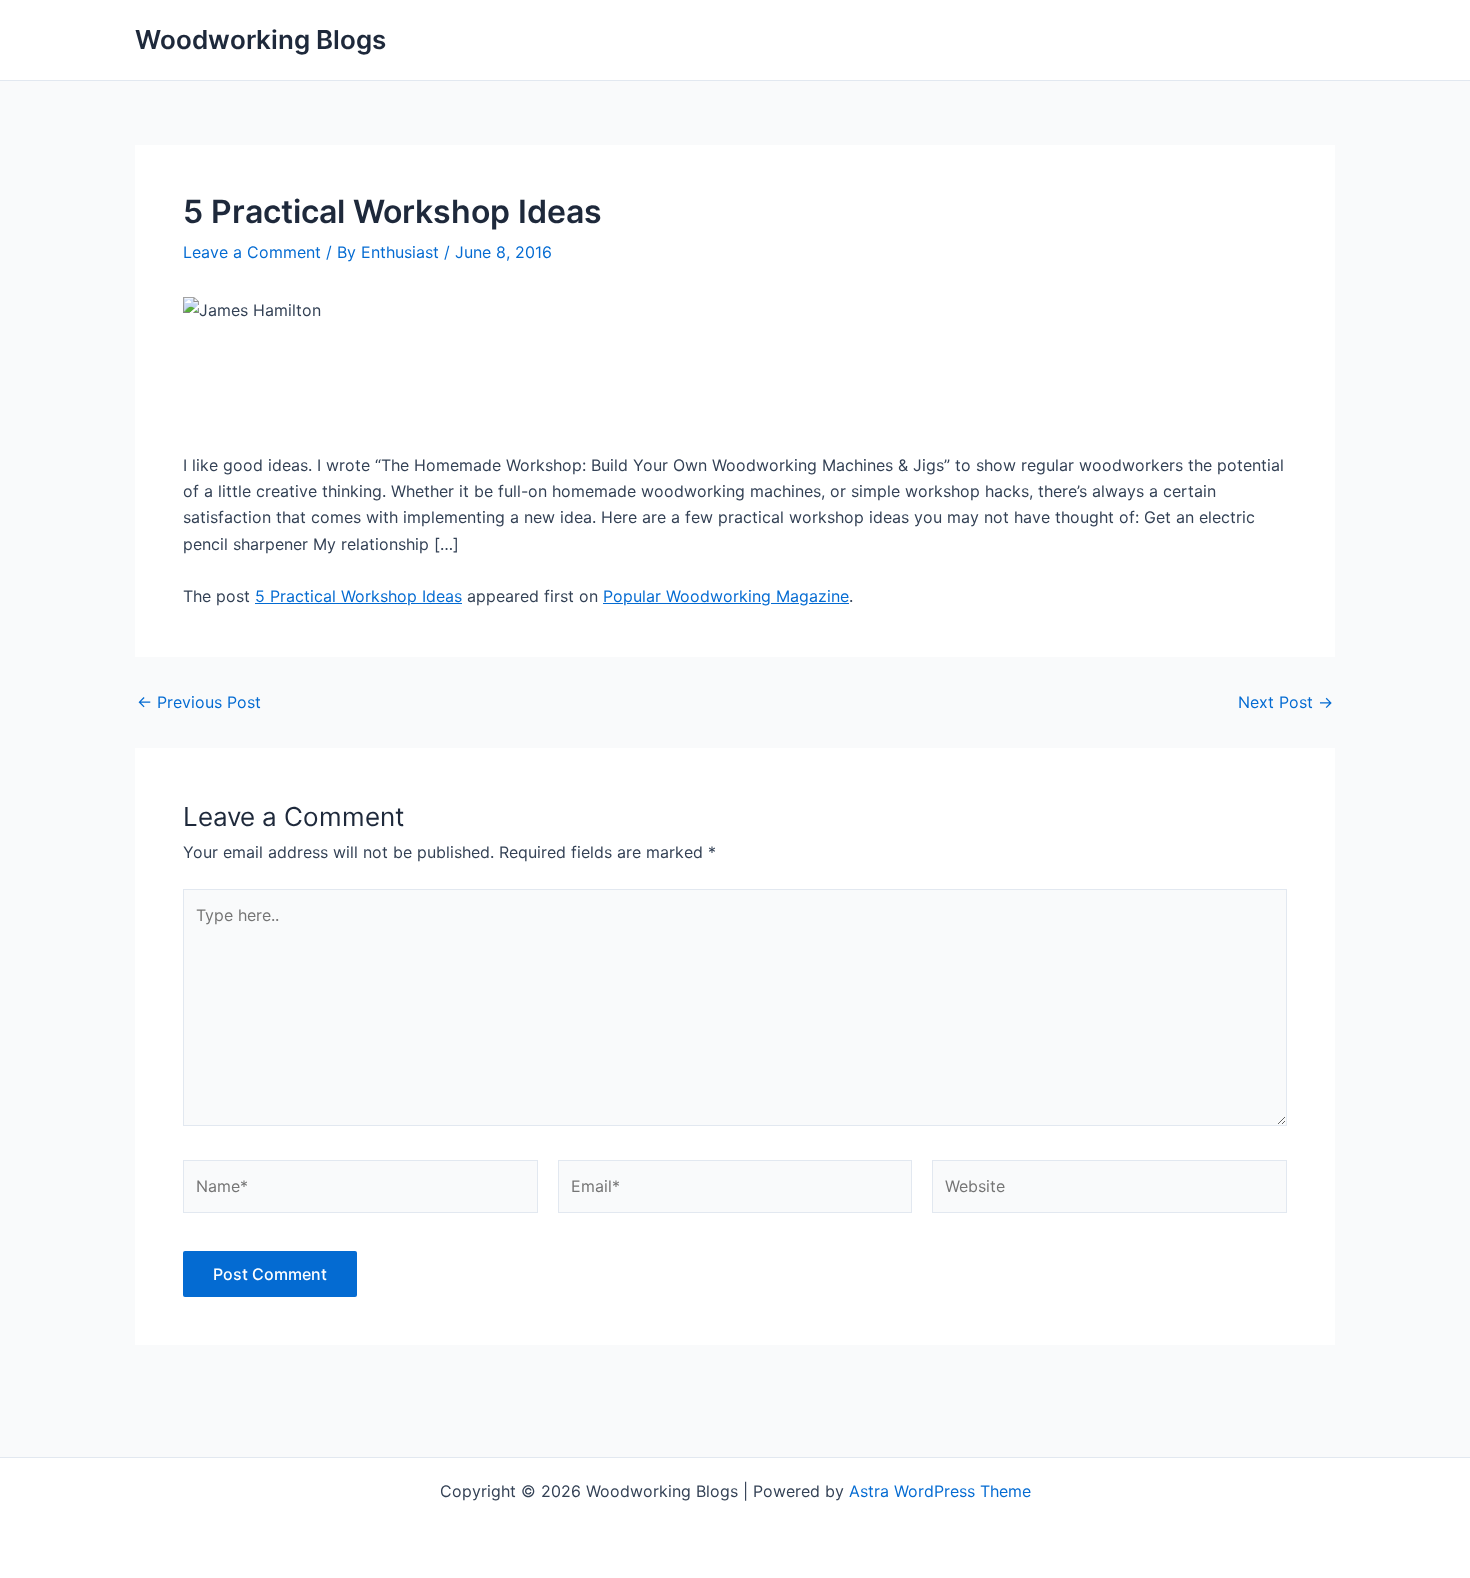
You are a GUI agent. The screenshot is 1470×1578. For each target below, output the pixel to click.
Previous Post (199, 702)
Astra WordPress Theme (940, 1491)
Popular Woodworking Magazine (726, 596)
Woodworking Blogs (260, 39)
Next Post (1285, 702)
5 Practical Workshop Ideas (358, 596)
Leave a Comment (252, 252)
